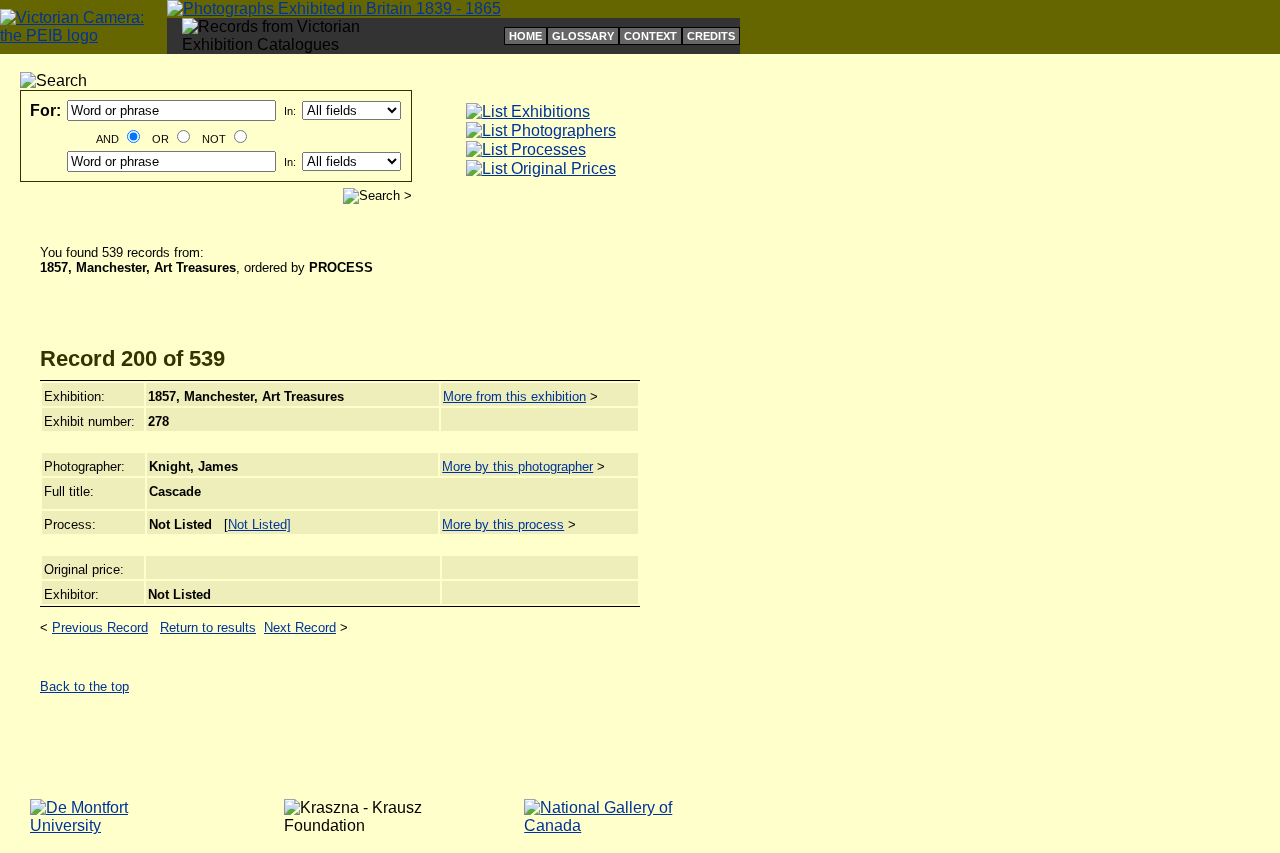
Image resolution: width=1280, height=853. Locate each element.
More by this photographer (517, 466)
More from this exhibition (514, 396)
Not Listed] (259, 524)
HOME (525, 36)
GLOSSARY (583, 36)
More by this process (503, 524)
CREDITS (711, 36)
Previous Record (100, 627)
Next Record (300, 627)
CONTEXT (650, 36)
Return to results (208, 627)
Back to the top (84, 686)
